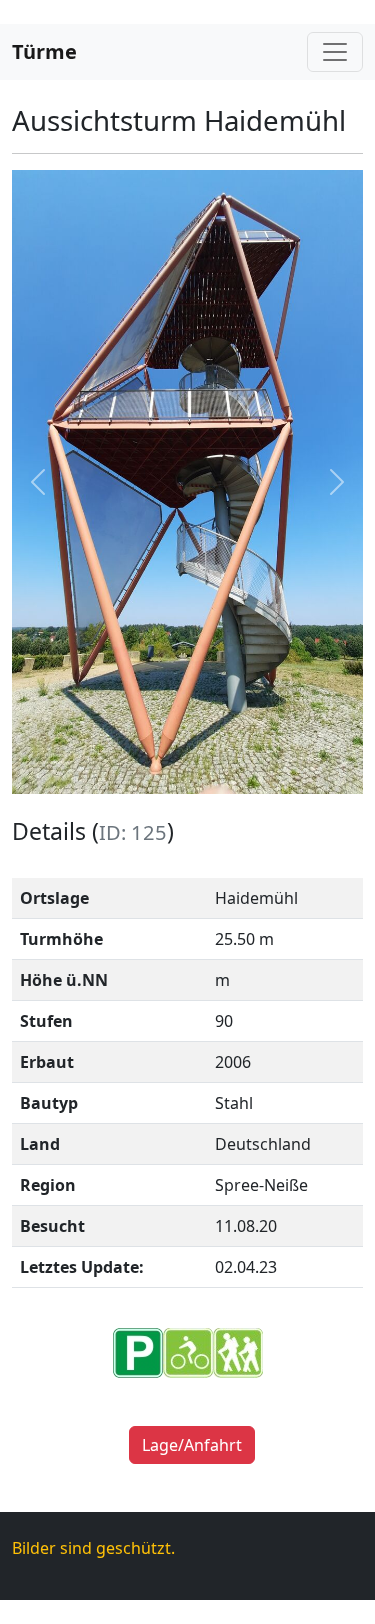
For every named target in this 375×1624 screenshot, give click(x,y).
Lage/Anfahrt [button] (192, 1445)
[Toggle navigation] (335, 52)
